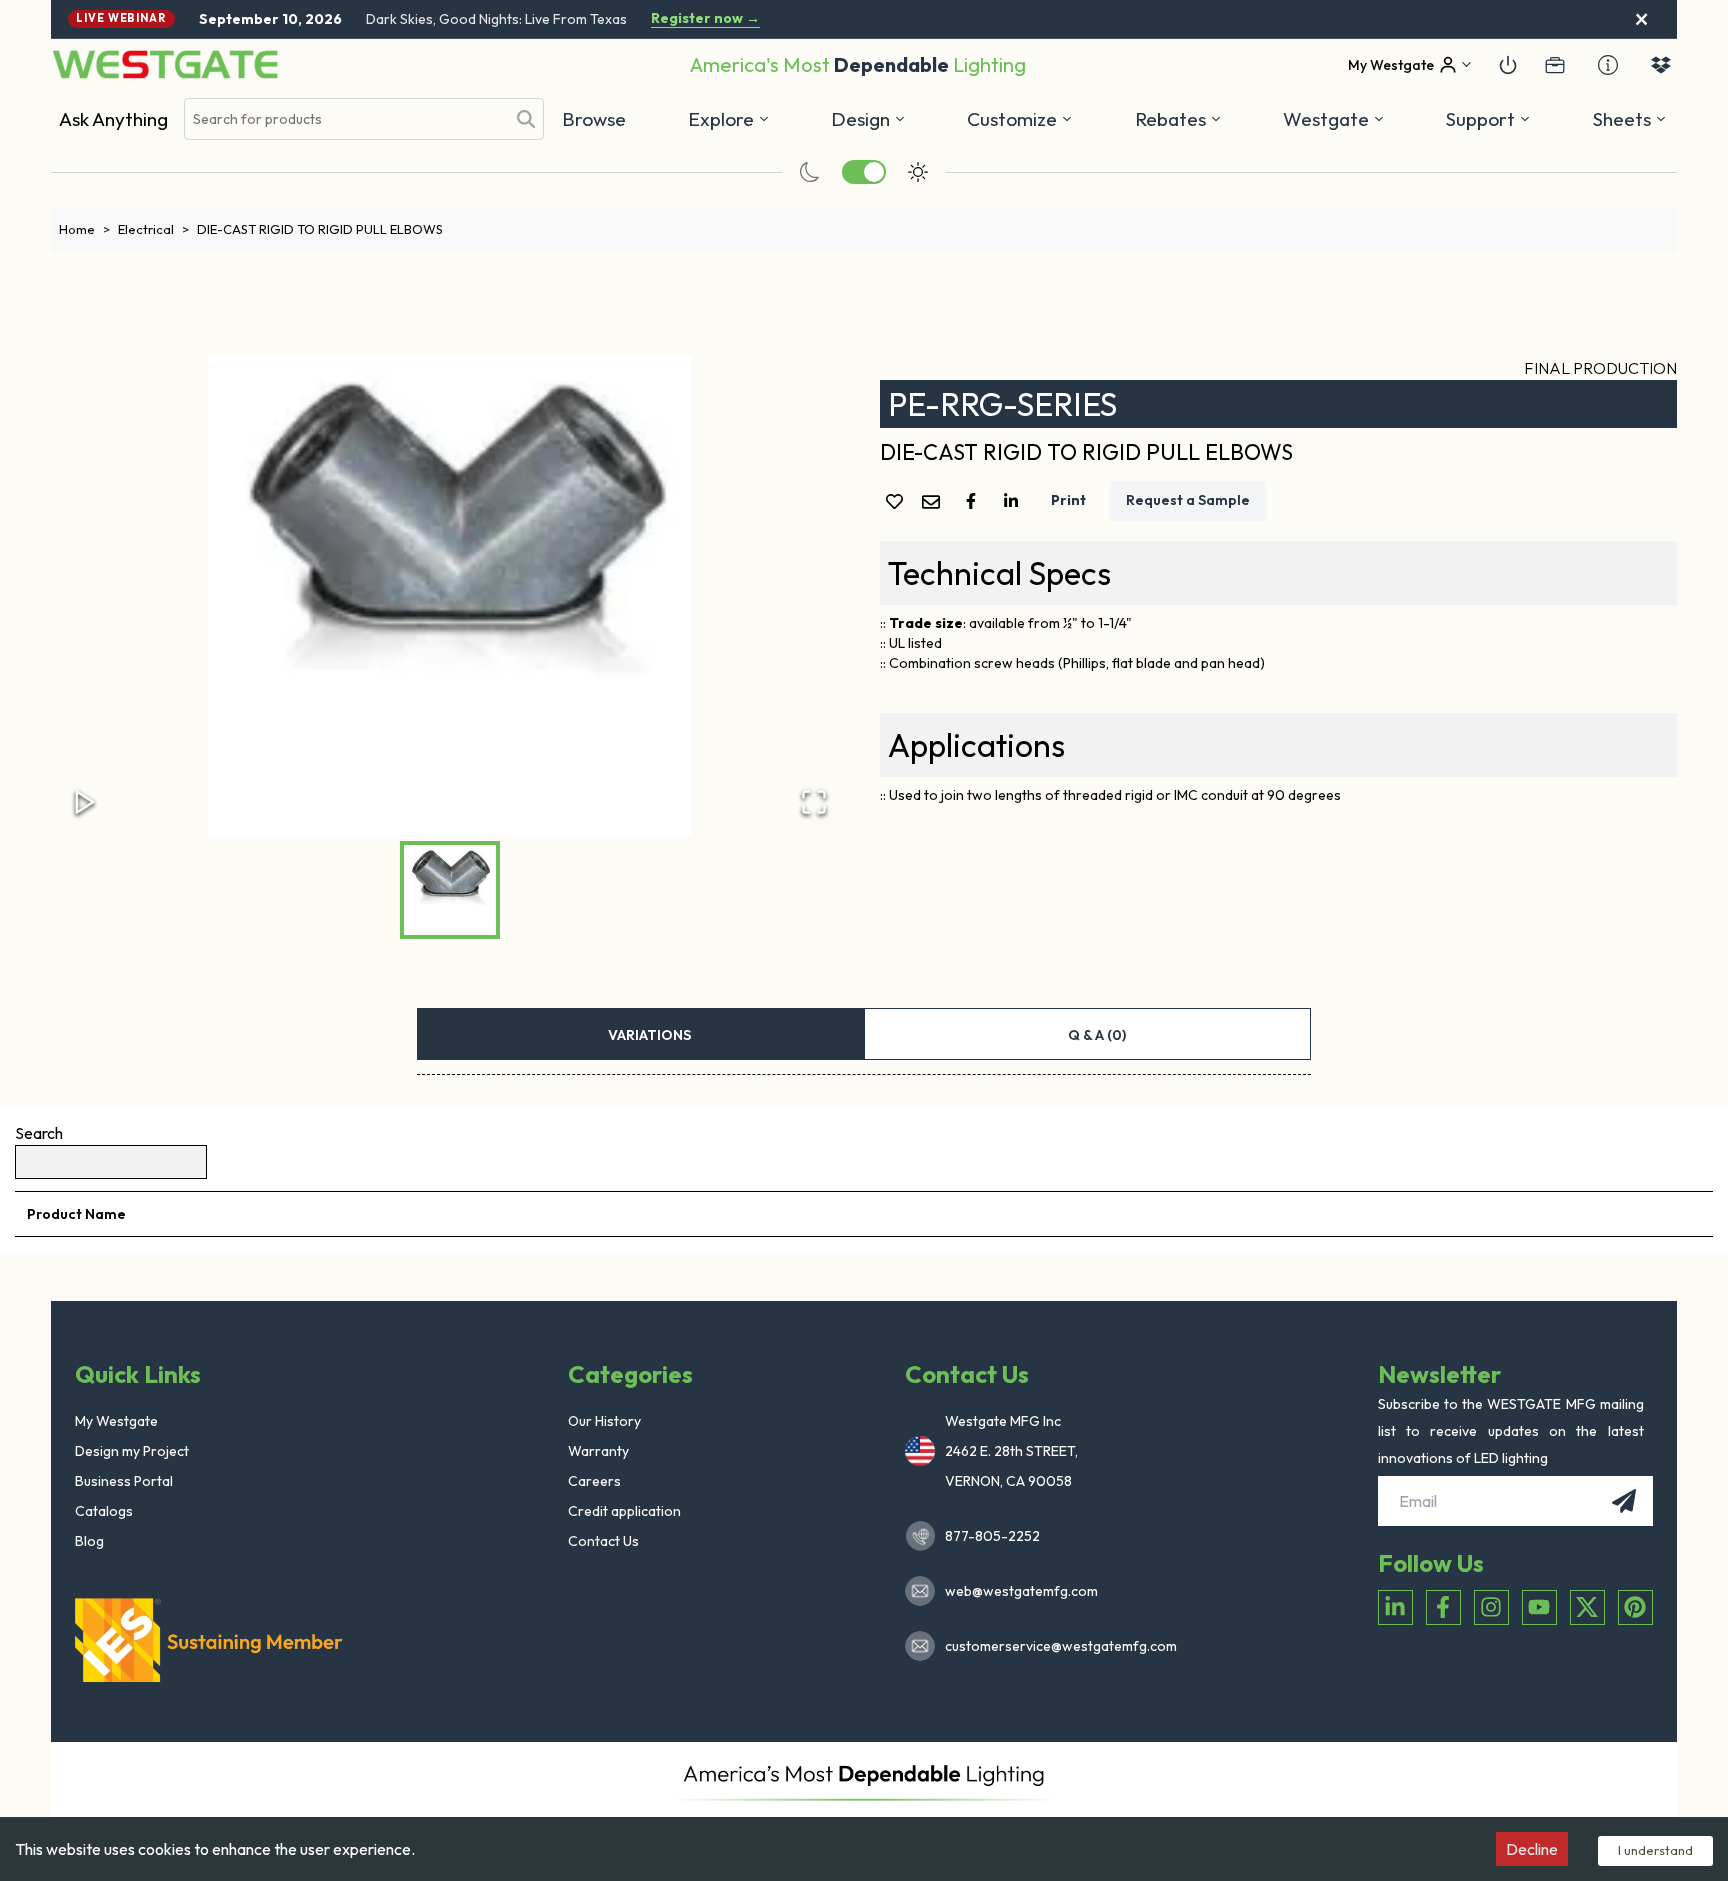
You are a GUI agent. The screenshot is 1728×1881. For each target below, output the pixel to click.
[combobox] (345, 119)
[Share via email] (935, 503)
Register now (705, 18)
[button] (1178, 119)
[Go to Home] (165, 64)
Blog (89, 1541)
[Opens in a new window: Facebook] (1443, 1607)
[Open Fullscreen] (814, 802)
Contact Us (603, 1541)
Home (84, 229)
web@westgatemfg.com (1021, 1591)
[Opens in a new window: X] (1587, 1607)
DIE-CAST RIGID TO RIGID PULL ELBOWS (320, 229)
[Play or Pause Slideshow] (85, 802)
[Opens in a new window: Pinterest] (1635, 1607)
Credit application (624, 1511)
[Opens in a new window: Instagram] (1491, 1607)
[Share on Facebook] (975, 501)
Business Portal (124, 1481)
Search (39, 1133)
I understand (1655, 1850)
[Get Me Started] (1508, 65)
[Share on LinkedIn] (1015, 501)
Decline (1532, 1849)
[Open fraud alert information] (1608, 65)
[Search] (526, 119)
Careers (594, 1481)
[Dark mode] (810, 172)
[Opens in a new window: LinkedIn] (1395, 1607)
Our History (604, 1421)
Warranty (598, 1451)
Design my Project (132, 1451)
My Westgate (116, 1421)
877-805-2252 (992, 1536)
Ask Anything (113, 119)
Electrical (153, 229)
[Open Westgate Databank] (1661, 65)
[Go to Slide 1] (450, 890)
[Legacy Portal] (1555, 65)
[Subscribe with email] (1624, 1501)
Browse (594, 119)
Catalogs (104, 1511)
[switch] (864, 172)
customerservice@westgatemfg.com (1055, 1646)
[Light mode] (918, 172)
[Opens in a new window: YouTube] (1539, 1607)
